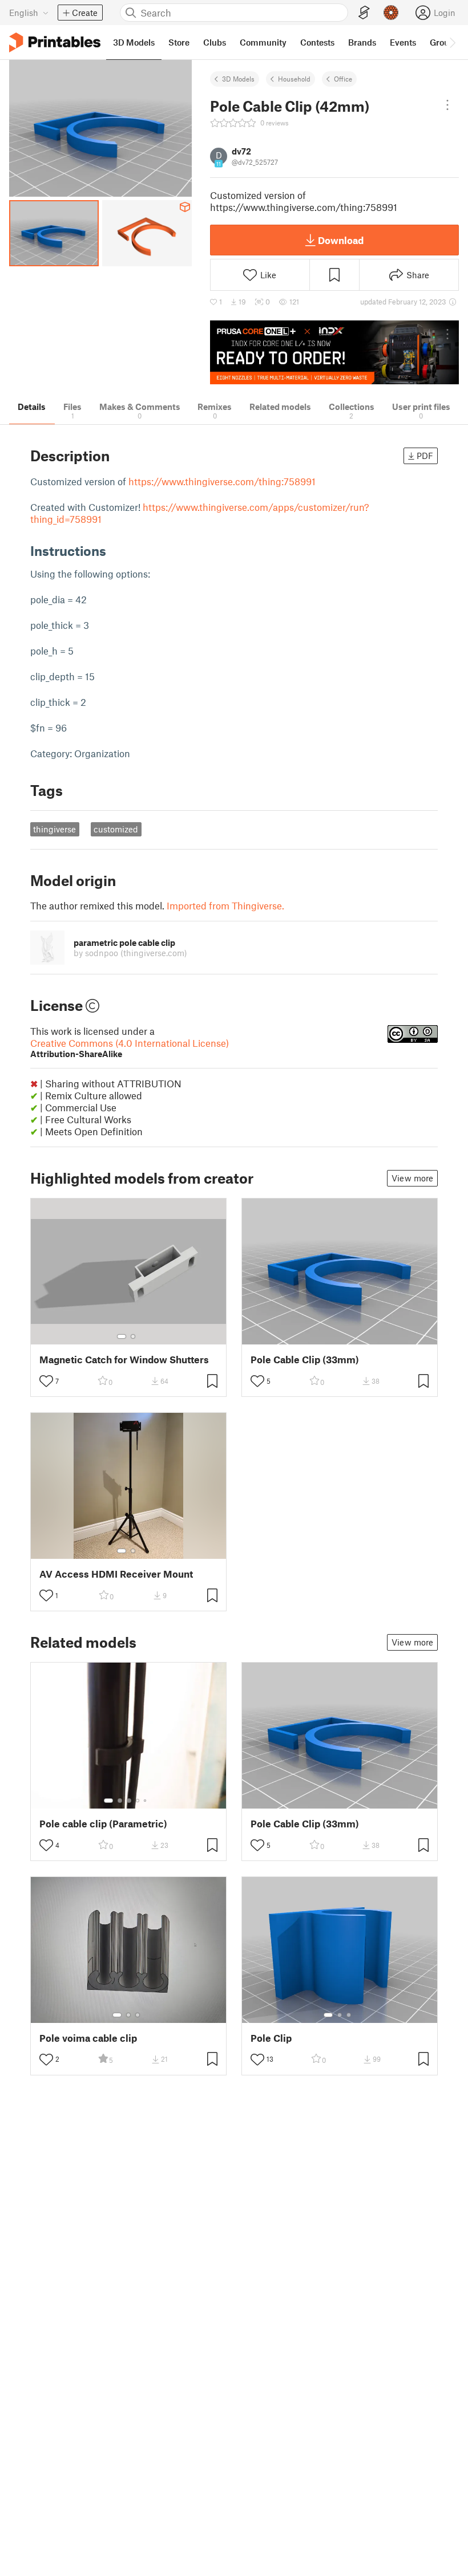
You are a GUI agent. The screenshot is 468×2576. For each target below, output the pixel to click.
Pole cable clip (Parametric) (103, 1824)
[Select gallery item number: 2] (133, 1336)
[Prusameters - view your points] (391, 13)
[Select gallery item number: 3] (129, 1801)
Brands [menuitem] (362, 42)
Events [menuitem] (403, 42)
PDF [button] (425, 456)
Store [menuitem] (179, 42)
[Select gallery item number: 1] (122, 1336)
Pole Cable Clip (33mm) (305, 1360)
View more (412, 1178)
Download (341, 240)
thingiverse (55, 829)
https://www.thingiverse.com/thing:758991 (222, 481)
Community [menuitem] (263, 42)
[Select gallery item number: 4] (138, 1801)
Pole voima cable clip (88, 2038)
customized (116, 829)
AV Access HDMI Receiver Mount (116, 1574)
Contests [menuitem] (317, 42)
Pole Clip (271, 2038)
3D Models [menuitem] (134, 42)
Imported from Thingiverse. (225, 905)
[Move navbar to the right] (452, 42)
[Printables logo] (55, 42)
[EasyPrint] (364, 13)
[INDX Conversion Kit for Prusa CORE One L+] (334, 353)
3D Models (238, 79)
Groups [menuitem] (444, 42)
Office (343, 79)
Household (294, 79)
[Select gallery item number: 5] (146, 1801)
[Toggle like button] (46, 1381)
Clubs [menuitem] (215, 42)
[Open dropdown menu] (447, 105)
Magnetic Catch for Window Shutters (124, 1360)
